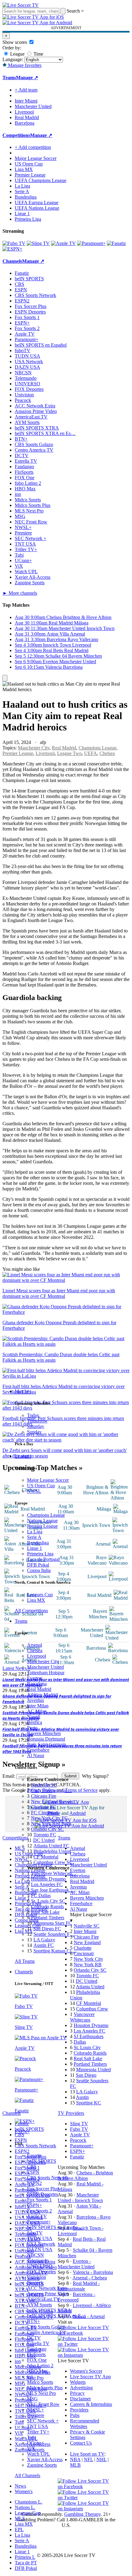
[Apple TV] (63, 243)
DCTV (34, 2338)
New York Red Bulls (51, 1824)
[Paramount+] (91, 243)
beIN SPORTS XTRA (49, 2310)
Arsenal (35, 1645)
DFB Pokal (38, 1565)
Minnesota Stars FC (53, 1923)
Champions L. (29, 2502)
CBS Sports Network (48, 2178)
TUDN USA (40, 2238)
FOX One (37, 2360)
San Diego (86, 2075)
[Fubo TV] (14, 243)
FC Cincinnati (45, 1813)
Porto (32, 1728)
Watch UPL (39, 2454)
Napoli (34, 1717)
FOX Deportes (41, 2272)
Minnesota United (93, 2070)
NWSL (34, 1491)
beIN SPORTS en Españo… (55, 2227)
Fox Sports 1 (39, 2200)
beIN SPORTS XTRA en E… (56, 2316)
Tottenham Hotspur (46, 1673)
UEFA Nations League (37, 208)
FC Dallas (41, 1895)
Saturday (36, 1426)
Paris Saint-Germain (47, 1744)
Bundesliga (38, 1543)
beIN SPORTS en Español (41, 345)
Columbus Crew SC (53, 1862)
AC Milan (37, 1711)
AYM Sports (39, 2305)
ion (30, 2377)
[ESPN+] (12, 249)
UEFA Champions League (41, 180)
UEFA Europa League (37, 202)
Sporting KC (89, 2103)
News (20, 2486)
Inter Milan (38, 1706)
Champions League (46, 1515)
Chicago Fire (44, 1796)
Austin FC (44, 1945)
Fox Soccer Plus (43, 2189)
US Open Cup (41, 1486)
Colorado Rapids (47, 1907)
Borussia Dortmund (46, 1739)
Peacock (35, 2283)
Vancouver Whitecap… (54, 1873)
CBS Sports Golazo (46, 2327)
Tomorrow (37, 1421)
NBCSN (35, 2255)
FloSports (36, 2354)
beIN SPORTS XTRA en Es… (45, 433)
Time (38, 54)
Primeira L (25, 2557)
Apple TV (37, 2216)
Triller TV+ (38, 2432)
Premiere (36, 2415)
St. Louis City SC (48, 1901)
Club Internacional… (51, 1790)
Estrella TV (38, 2343)
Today (33, 1415)
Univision (37, 2277)
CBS (32, 2167)
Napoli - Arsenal (89, 2316)
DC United (44, 1840)
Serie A (34, 1537)
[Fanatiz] (116, 243)
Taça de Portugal (43, 1559)
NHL (101, 2459)
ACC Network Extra (47, 2288)
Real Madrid (39, 1689)
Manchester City (43, 1662)
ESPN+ (35, 2205)
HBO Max (37, 2371)
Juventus (35, 1700)
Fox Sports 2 (39, 2211)
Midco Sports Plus (45, 2388)
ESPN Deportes (43, 2194)
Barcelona (37, 1684)
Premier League (42, 1526)
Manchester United (45, 1667)
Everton (35, 1678)
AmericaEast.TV (43, 2299)
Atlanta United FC (51, 1846)
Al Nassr (36, 1755)
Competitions (16, 135)
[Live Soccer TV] (21, 5)
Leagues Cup (40, 1595)
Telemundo (38, 2261)
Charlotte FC (44, 1807)
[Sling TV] (38, 243)
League (17, 54)
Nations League (42, 1521)
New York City (88, 1959)
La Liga (35, 1532)
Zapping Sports (42, 2465)
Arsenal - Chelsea (90, 2278)
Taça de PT (26, 2563)
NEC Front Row (43, 2404)
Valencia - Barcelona (93, 2272)
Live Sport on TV (87, 2454)
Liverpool (37, 1656)
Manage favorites (24, 65)
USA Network (41, 2244)
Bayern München (44, 1733)
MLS (20, 2518)
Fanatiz (34, 2156)
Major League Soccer (48, 1480)
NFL (88, 2459)
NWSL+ (35, 2410)
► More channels (20, 593)
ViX (31, 2448)
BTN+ (33, 2321)
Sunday (34, 1432)
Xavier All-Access (45, 2459)
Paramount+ (39, 2222)
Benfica (35, 1722)
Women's (24, 2491)
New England (87, 1942)
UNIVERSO (40, 2266)
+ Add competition (33, 147)
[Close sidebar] (5, 678)
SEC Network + (43, 2421)
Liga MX (36, 1600)
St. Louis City (87, 2047)
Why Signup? (95, 1776)
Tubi (31, 2437)
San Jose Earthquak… (52, 1890)
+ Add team (26, 90)
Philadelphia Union (52, 1851)
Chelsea (35, 1650)
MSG (32, 2399)
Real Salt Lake (45, 1912)
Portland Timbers (48, 1918)
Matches (23, 1391)
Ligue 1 (35, 1548)
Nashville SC (44, 1785)
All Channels (27, 2475)
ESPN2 (34, 2183)
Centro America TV (46, 2332)
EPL (19, 2529)
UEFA (91, 753)
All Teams (25, 1961)
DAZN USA (40, 2249)
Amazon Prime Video (48, 2294)
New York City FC (49, 1818)
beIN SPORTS (42, 2161)
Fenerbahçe (38, 1750)
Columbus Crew (92, 2009)
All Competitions (31, 1611)
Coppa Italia (39, 1570)
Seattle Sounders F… (54, 1934)
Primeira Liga (40, 1554)
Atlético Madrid (42, 1695)
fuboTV (35, 2233)
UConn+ (36, 2443)
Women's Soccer (86, 2371)
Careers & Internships (91, 2404)
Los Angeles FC (47, 1884)
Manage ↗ (27, 78)
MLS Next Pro (41, 2393)
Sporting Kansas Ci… (55, 1951)
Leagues (23, 1456)
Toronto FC (45, 1835)
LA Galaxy (44, 1940)
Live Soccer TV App (90, 2377)
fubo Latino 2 (40, 2366)
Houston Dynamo (48, 1879)
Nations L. (25, 2507)
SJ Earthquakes (89, 2036)
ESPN (33, 2172)
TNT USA (38, 2426)
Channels (24, 1972)
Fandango (37, 2349)
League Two (69, 753)
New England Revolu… (55, 1802)
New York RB (88, 1965)
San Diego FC (47, 1929)
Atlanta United (90, 1987)
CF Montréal (46, 1857)
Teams (21, 1621)
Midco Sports (40, 2382)
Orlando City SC (47, 1829)
